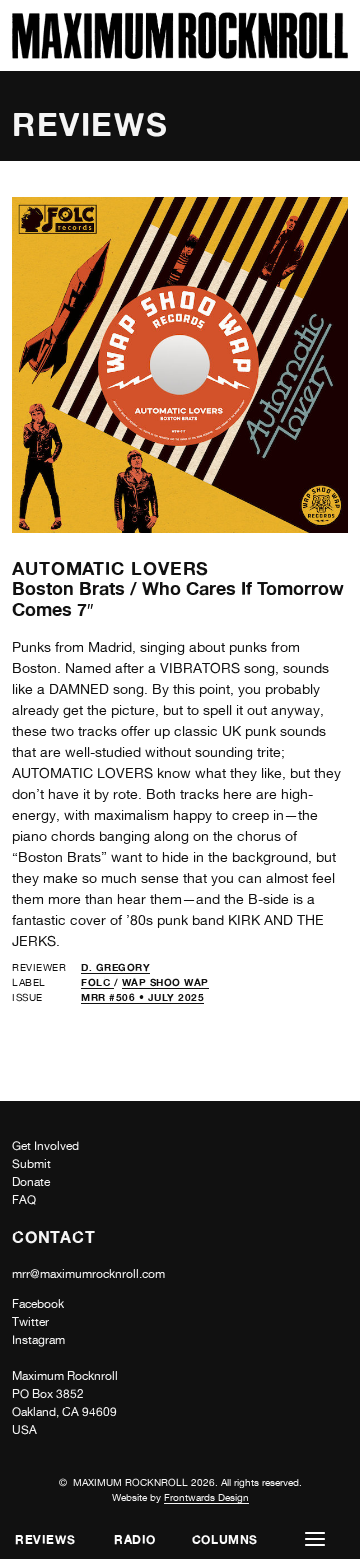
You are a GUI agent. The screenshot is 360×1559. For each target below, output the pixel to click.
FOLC (97, 982)
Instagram (38, 1340)
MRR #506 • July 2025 (142, 997)
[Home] (180, 53)
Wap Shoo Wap (165, 982)
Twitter (30, 1322)
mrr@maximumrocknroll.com (88, 1274)
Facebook (38, 1304)
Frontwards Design (206, 1497)
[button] (315, 1539)
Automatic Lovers (110, 568)
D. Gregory (115, 967)
